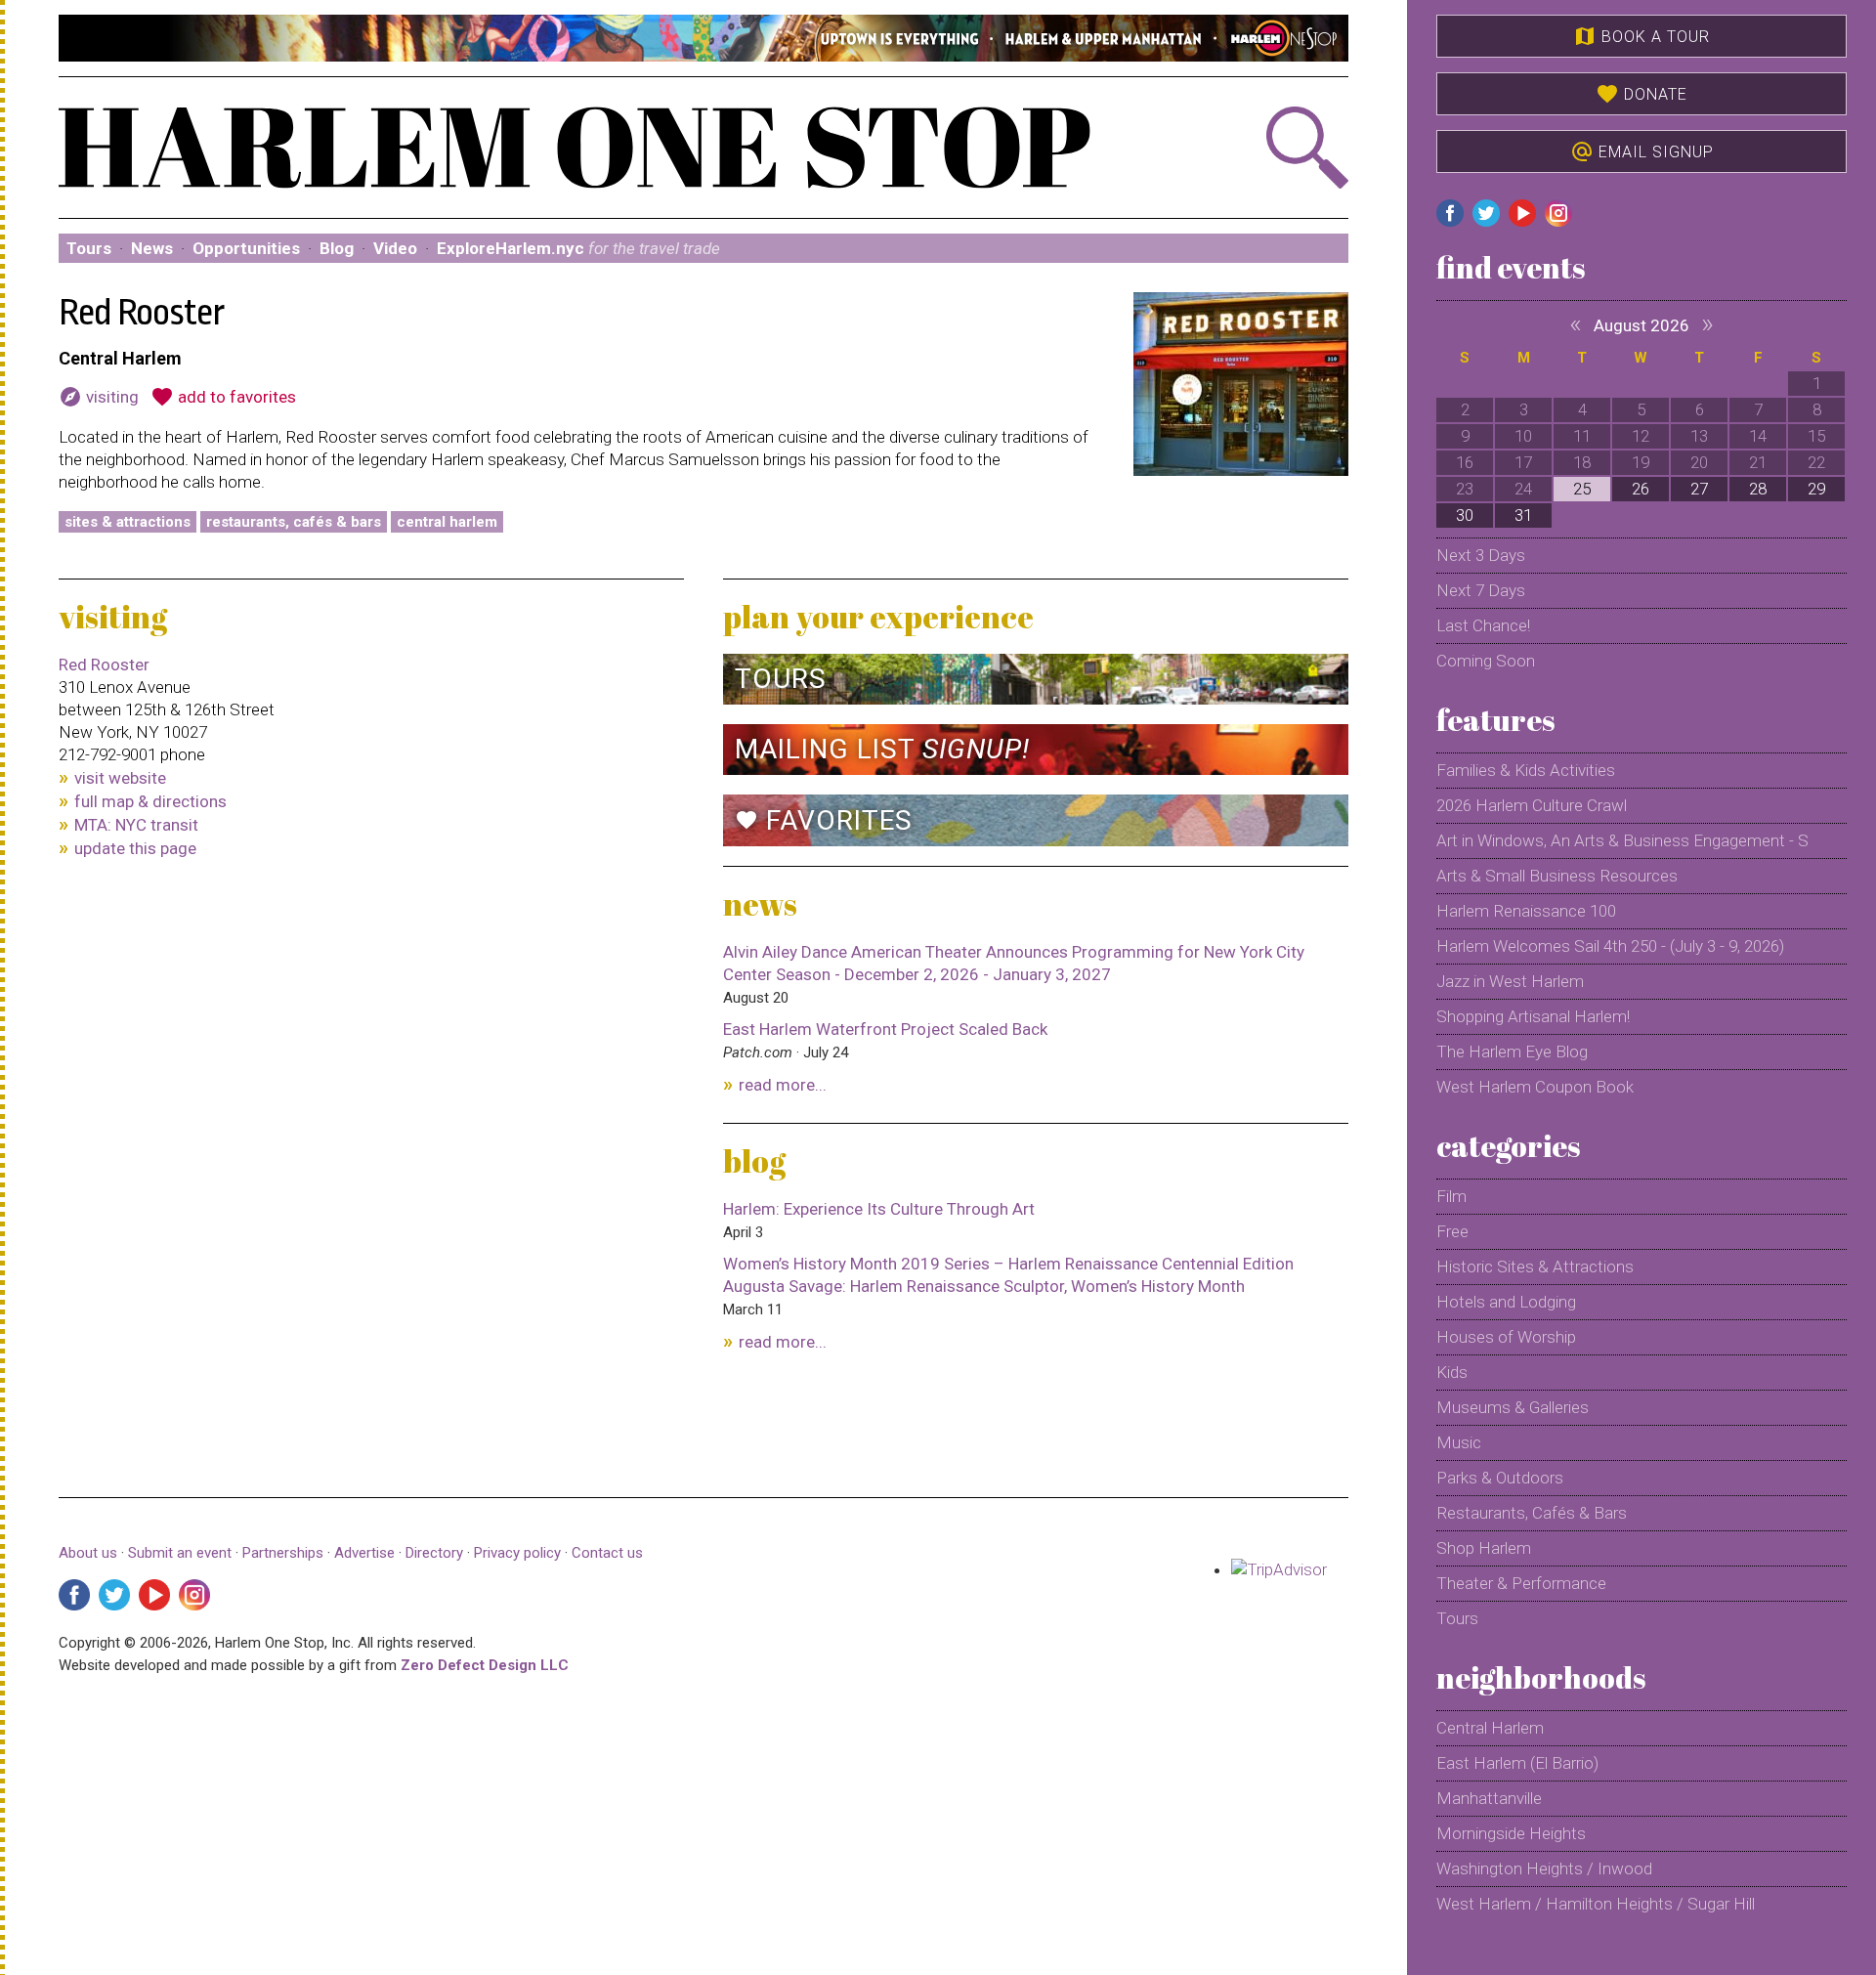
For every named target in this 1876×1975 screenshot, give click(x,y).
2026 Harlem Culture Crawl (1532, 805)
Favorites (824, 820)
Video (395, 248)
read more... (783, 1085)
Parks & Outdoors (1500, 1478)
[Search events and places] (1252, 148)
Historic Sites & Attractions (1535, 1267)
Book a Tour (1641, 36)
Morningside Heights (1511, 1833)
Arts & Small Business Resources (1557, 876)
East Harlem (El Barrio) (1517, 1763)
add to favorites (223, 397)
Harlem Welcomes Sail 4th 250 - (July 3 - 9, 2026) (1610, 946)
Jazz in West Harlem (1510, 981)
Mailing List (882, 749)
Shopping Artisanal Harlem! (1533, 1016)
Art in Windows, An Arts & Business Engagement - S (1622, 840)
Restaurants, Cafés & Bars (294, 522)
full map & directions (150, 801)
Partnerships (285, 1553)
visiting (99, 397)
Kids (1452, 1372)
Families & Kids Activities (1526, 770)
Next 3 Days (1481, 555)
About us (88, 1553)
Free (1452, 1231)
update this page (135, 848)
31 (1523, 515)
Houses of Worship (1506, 1337)
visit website (120, 778)
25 (1582, 489)
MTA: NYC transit (136, 825)
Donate (1641, 94)
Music (1459, 1442)
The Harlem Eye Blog (1512, 1052)
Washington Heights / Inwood (1544, 1868)
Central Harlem (447, 522)
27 (1699, 489)
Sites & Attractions (128, 522)
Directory (434, 1553)
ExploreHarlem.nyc (578, 248)
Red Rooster (104, 665)
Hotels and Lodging (1506, 1302)
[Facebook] (74, 1595)
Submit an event (180, 1553)
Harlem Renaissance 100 (1526, 911)
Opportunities (246, 248)
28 (1758, 489)
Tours (89, 248)
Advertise (364, 1553)
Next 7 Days (1481, 590)
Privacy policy (517, 1553)
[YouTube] (154, 1595)
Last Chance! (1483, 625)
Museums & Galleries (1513, 1407)
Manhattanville (1489, 1798)
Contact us (607, 1553)
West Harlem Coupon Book (1535, 1087)
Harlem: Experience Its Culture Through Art (879, 1209)
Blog (337, 248)
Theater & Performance (1521, 1583)
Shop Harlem (1484, 1548)
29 (1816, 489)
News (152, 248)
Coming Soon (1486, 661)
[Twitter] (114, 1595)
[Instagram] (194, 1595)
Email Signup (1642, 151)
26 (1641, 489)
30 (1465, 515)
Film (1451, 1196)
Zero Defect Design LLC (485, 1665)
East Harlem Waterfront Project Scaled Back (885, 1029)
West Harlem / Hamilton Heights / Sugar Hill (1596, 1904)
